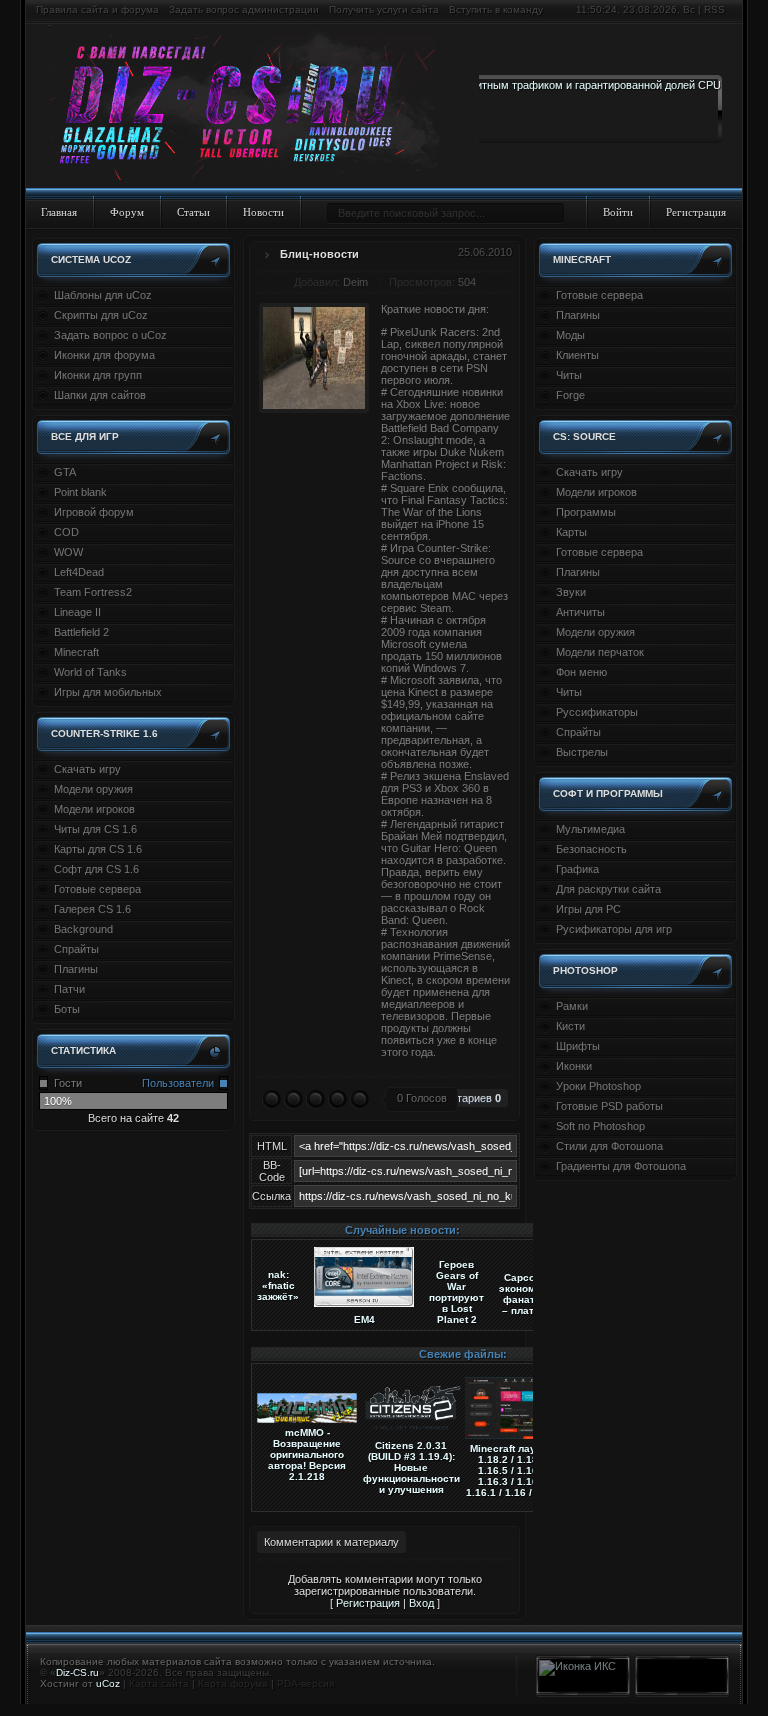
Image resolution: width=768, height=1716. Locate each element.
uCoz (108, 1683)
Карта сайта (159, 1683)
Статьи (193, 212)
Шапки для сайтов (100, 395)
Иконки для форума (104, 355)
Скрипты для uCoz (101, 315)
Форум (127, 212)
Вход (421, 1603)
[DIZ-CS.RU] (252, 108)
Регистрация (696, 212)
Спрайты (76, 949)
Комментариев (459, 1098)
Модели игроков (94, 809)
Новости (263, 212)
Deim (355, 282)
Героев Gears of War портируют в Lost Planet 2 (456, 1292)
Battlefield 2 (81, 632)
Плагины (76, 969)
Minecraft (76, 652)
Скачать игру (87, 769)
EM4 (364, 1319)
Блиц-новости (319, 254)
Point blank (80, 492)
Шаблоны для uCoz (103, 295)
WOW (68, 552)
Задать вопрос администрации (244, 9)
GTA (65, 472)
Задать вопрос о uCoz (110, 335)
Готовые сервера (97, 889)
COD (66, 532)
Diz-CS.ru (77, 1672)
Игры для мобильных (108, 692)
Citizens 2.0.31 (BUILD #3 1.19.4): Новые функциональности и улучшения (411, 1467)
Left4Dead (79, 572)
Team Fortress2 (93, 592)
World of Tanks (90, 672)
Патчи (69, 989)
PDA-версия (305, 1683)
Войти (618, 212)
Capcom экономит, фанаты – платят (523, 1294)
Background (83, 929)
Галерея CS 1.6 (92, 909)
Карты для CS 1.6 (98, 849)
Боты (67, 1009)
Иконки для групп (98, 375)
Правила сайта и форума (97, 9)
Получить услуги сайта (384, 9)
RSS (714, 9)
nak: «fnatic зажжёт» (278, 1285)
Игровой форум (94, 512)
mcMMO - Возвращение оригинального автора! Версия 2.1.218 (307, 1454)
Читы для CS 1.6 (95, 829)
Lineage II (77, 612)
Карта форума (233, 1683)
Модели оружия (93, 789)
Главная (59, 212)
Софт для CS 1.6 (96, 869)
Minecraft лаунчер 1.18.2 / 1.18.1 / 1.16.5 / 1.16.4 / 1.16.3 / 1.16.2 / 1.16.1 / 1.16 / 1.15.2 (515, 1470)
